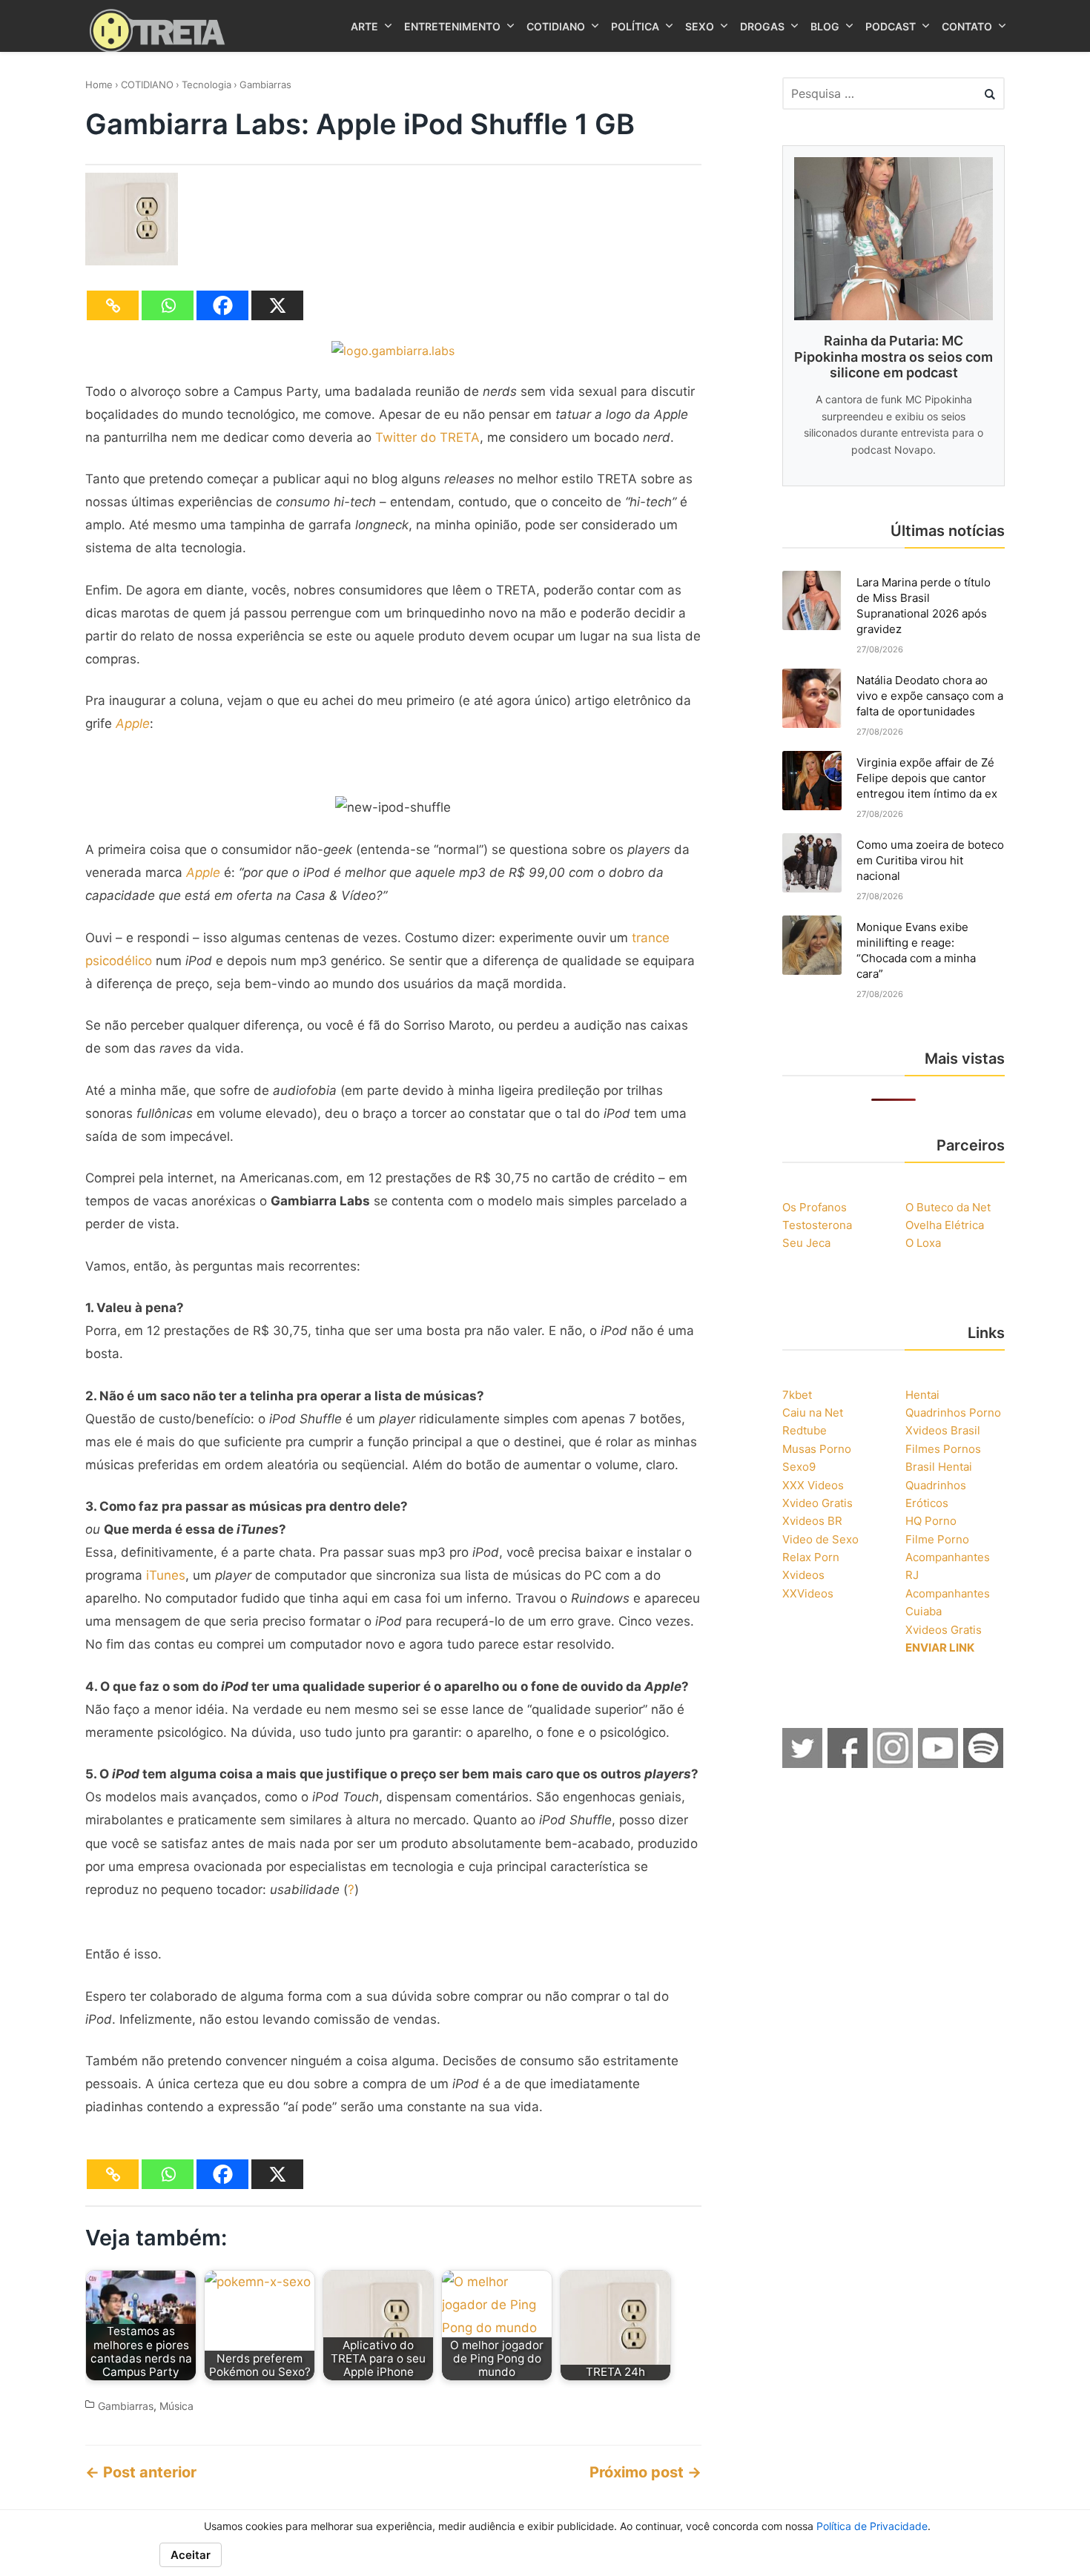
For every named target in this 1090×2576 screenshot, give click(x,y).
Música (176, 2406)
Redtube (805, 1430)
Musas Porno (817, 1449)
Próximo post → (645, 2472)
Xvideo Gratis (817, 1503)
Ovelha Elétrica (945, 1225)
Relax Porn (811, 1557)
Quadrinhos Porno (953, 1413)
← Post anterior (141, 2472)
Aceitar (191, 2555)
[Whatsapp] (168, 305)
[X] (277, 305)
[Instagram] (894, 1764)
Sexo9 (799, 1467)
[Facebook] (222, 305)
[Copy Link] (113, 305)
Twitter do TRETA (427, 437)
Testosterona (817, 1225)
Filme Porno (937, 1539)
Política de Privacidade (872, 2526)
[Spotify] (984, 1764)
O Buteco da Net (948, 1207)
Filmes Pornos (943, 1449)
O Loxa (923, 1243)
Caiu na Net (813, 1413)
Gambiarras (265, 85)
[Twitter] (803, 1764)
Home (99, 85)
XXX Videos (813, 1485)
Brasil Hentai (939, 1467)
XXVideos (808, 1593)
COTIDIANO (147, 85)
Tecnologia (207, 85)
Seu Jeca (806, 1243)
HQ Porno (931, 1521)
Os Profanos (815, 1207)
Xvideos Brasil (943, 1430)
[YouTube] (939, 1764)
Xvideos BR (812, 1521)
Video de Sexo (820, 1539)
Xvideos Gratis (944, 1630)
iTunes (166, 1575)
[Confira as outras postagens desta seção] (393, 351)
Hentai (922, 1395)
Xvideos (803, 1575)
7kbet (797, 1395)
